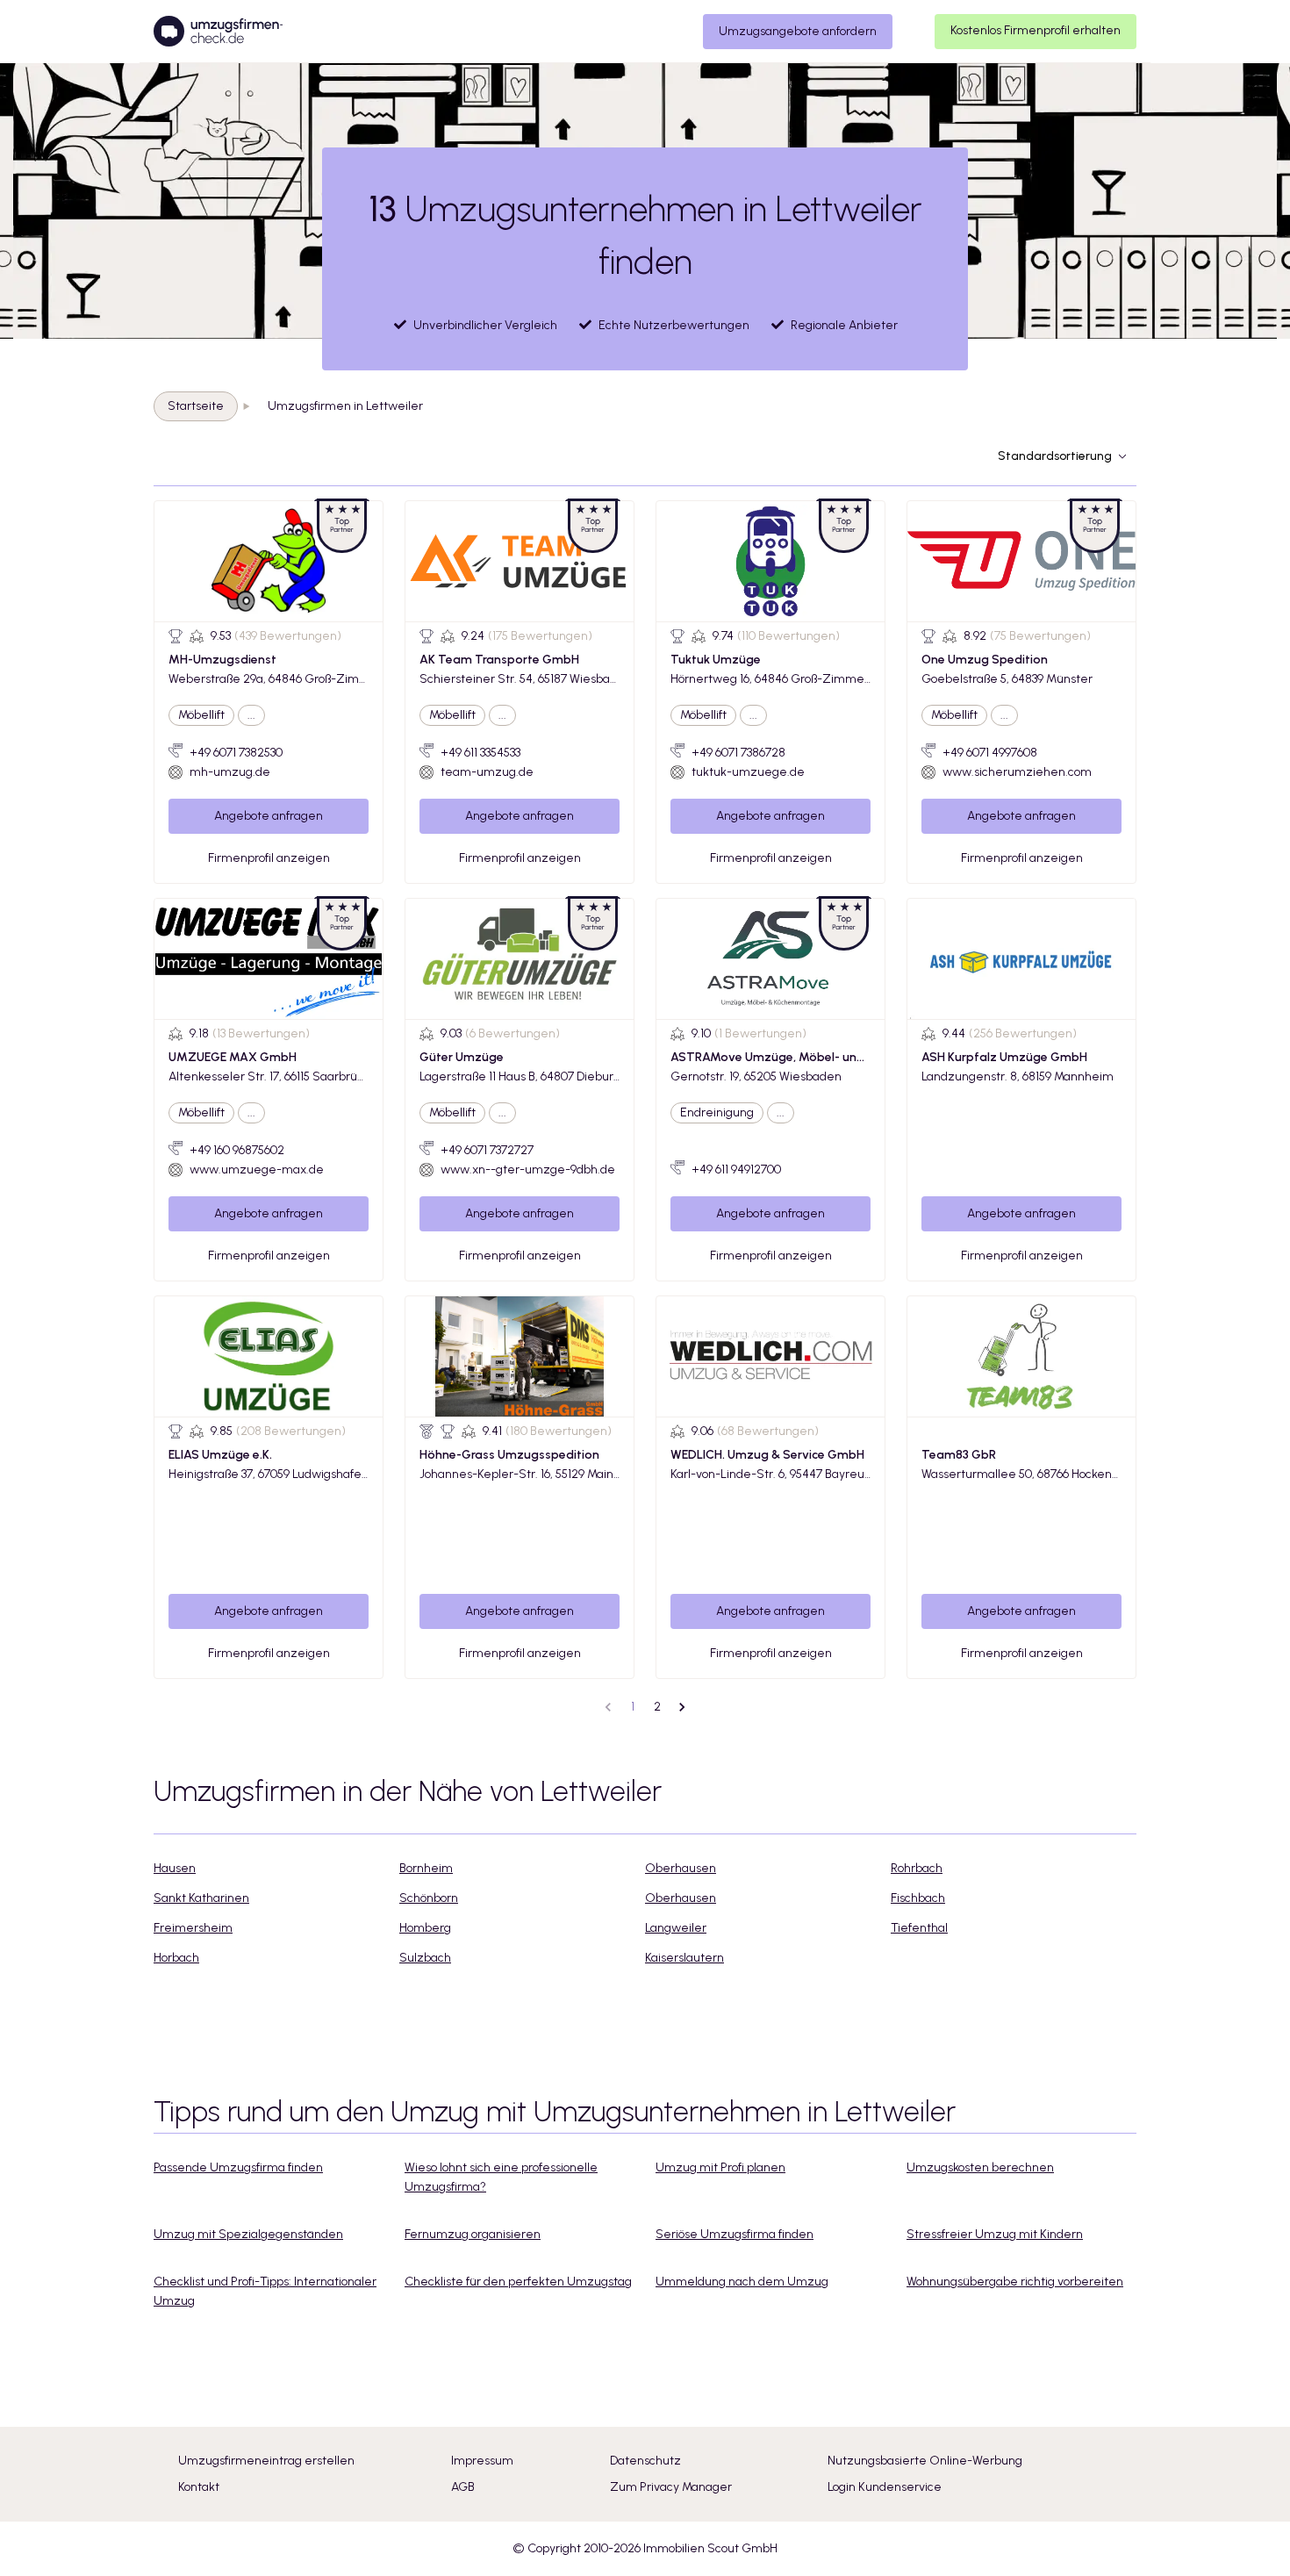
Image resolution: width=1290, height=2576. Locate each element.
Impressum (482, 2461)
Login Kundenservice (885, 2487)
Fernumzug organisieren (473, 2234)
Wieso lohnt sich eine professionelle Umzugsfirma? (501, 2177)
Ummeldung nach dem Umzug (742, 2282)
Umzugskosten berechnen (980, 2167)
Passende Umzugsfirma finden (238, 2167)
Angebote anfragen (269, 816)
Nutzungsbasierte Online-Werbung (925, 2461)
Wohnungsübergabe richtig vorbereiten (1015, 2282)
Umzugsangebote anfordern (798, 31)
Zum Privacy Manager (671, 2487)
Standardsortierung (1055, 456)
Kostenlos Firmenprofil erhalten (1036, 30)
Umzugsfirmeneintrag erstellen (266, 2461)
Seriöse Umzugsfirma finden (735, 2234)
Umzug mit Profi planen (720, 2167)
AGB (463, 2487)
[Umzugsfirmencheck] (218, 32)
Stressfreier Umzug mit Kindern (995, 2234)
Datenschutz (645, 2461)
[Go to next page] (682, 1707)
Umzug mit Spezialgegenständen (248, 2234)
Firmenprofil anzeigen (269, 858)
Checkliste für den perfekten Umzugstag (518, 2282)
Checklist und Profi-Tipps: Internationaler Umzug (265, 2291)
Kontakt (199, 2487)
